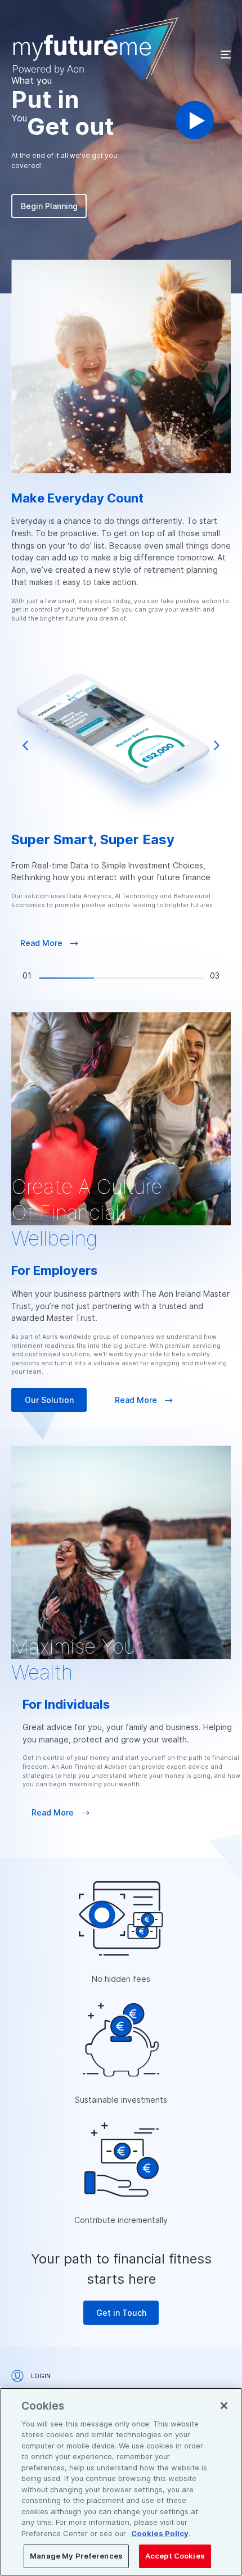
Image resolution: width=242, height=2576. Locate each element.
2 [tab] (121, 978)
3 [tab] (175, 978)
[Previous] (25, 745)
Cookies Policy (160, 2533)
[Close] (224, 2406)
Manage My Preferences (76, 2556)
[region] (121, 2482)
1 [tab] (67, 978)
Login (40, 2376)
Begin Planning (49, 206)
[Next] (217, 745)
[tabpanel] (121, 811)
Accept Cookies (175, 2556)
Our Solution (49, 1400)
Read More (42, 943)
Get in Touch (121, 2313)
